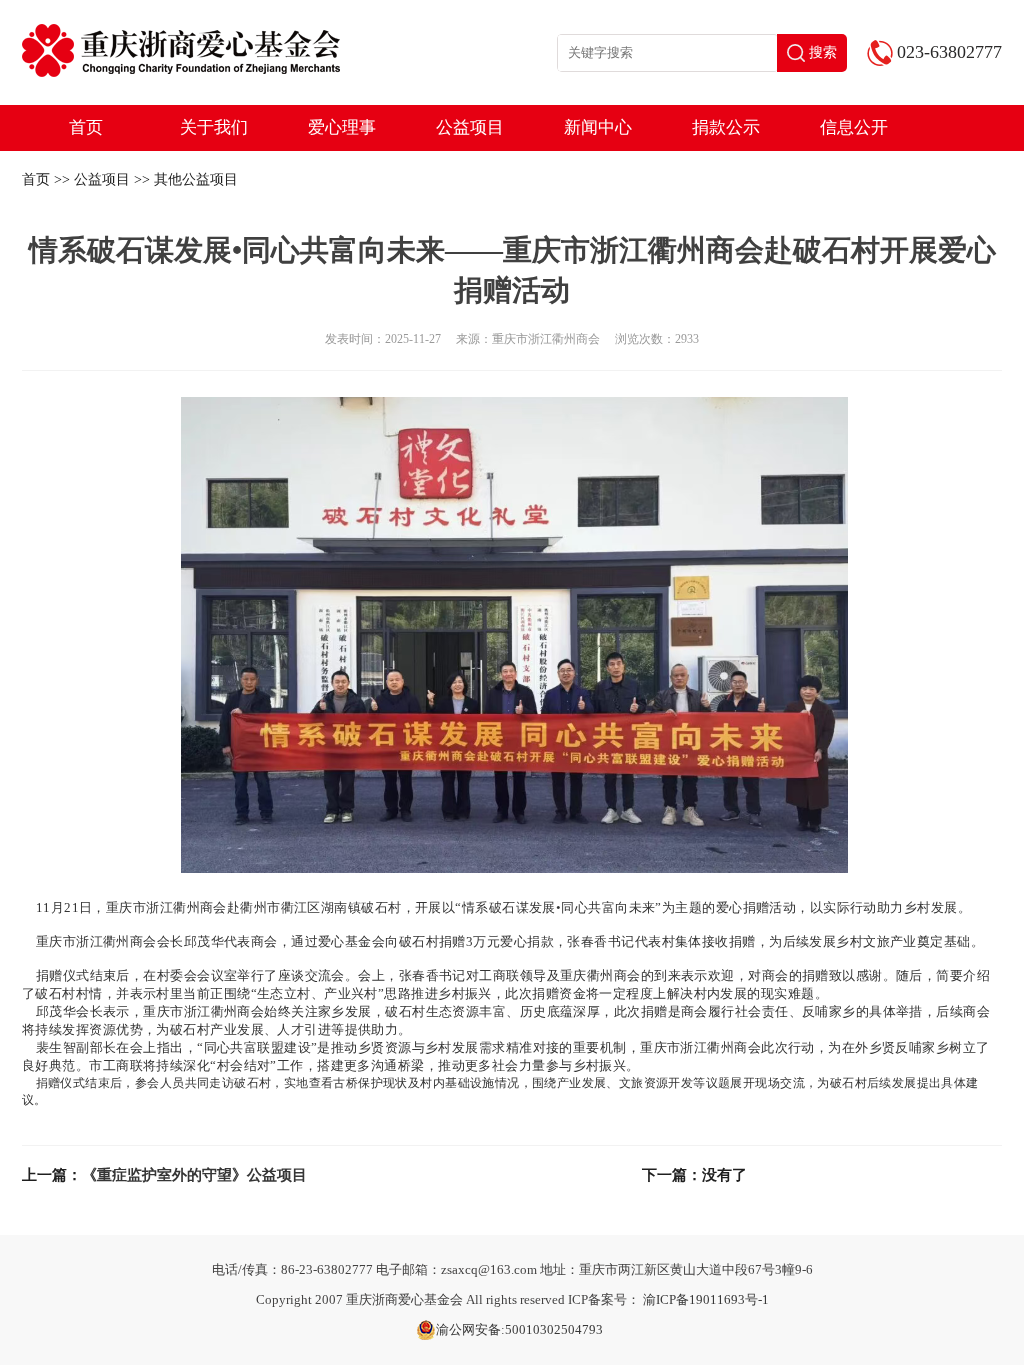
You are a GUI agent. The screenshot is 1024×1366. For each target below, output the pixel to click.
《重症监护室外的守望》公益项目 (194, 1175)
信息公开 (854, 127)
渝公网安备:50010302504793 (519, 1329)
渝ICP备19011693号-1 (706, 1299)
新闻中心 (598, 127)
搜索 (823, 52)
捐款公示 (726, 127)
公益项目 (470, 127)
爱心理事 (342, 127)
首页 (86, 127)
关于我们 (214, 127)
